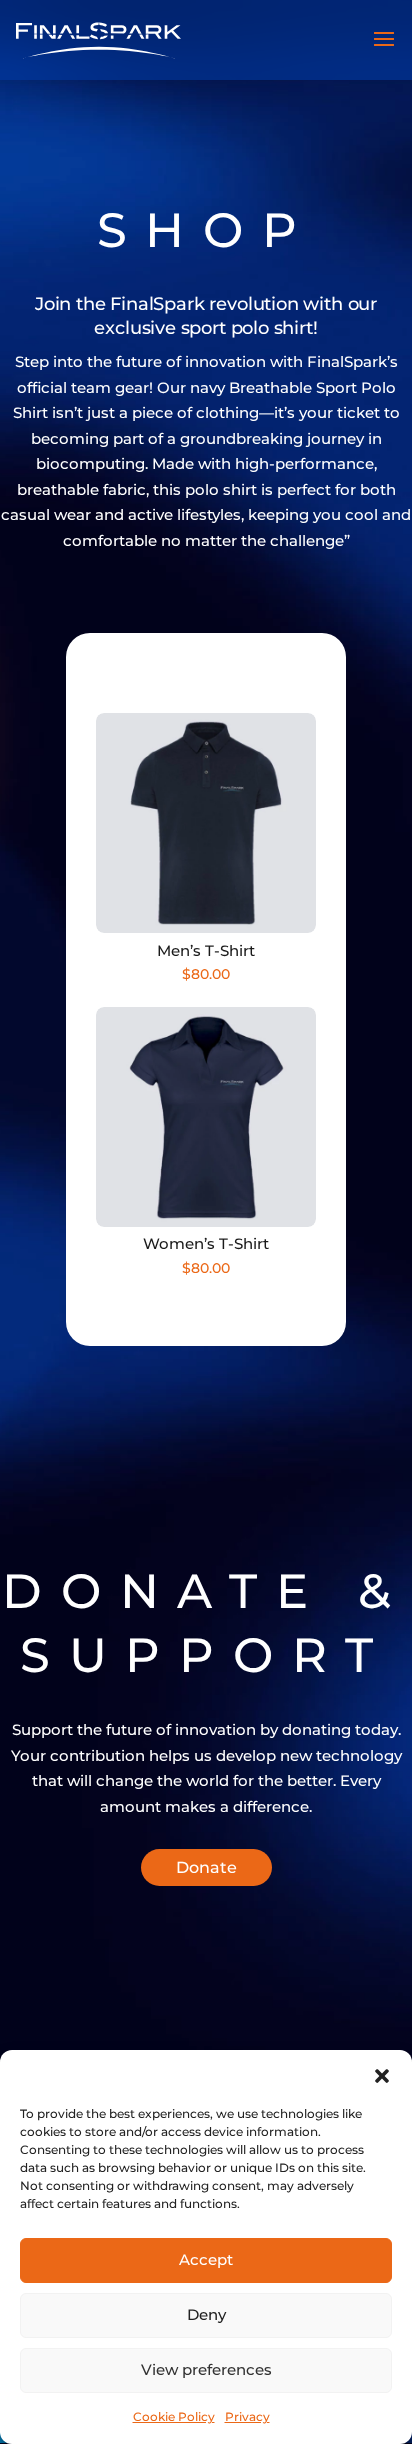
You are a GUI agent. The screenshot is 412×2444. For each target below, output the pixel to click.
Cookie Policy (174, 2416)
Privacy (247, 2416)
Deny (206, 2314)
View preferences (206, 2369)
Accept (206, 2259)
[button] (382, 2075)
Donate (206, 1867)
